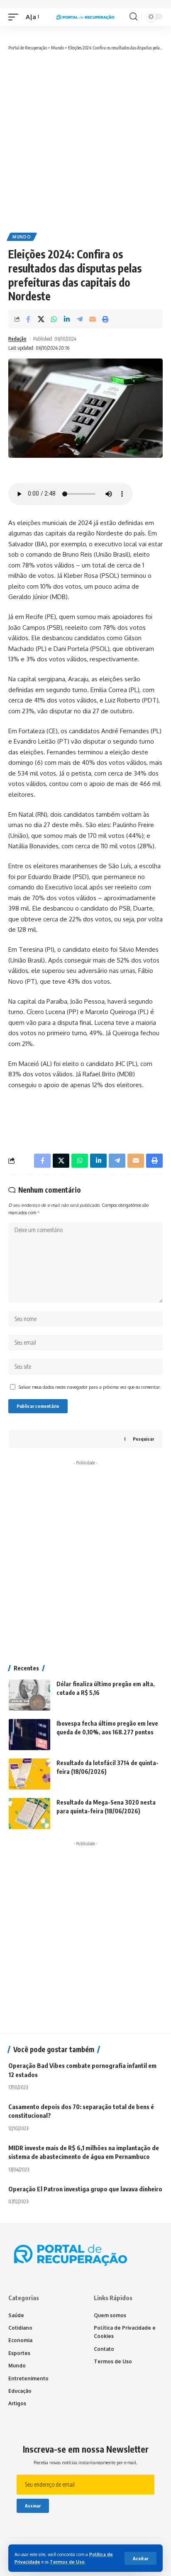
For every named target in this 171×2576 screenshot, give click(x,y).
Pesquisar (143, 1439)
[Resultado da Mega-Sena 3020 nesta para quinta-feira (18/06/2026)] (29, 1814)
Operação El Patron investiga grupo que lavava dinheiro (85, 2189)
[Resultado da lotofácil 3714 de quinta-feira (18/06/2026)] (29, 1774)
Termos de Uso (67, 2562)
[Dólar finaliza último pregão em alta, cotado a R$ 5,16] (29, 1695)
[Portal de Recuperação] (86, 17)
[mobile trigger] (15, 17)
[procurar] (133, 17)
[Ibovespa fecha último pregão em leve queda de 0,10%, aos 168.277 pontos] (29, 1735)
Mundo (22, 237)
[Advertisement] (85, 141)
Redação (17, 339)
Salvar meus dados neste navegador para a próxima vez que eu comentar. (90, 1387)
